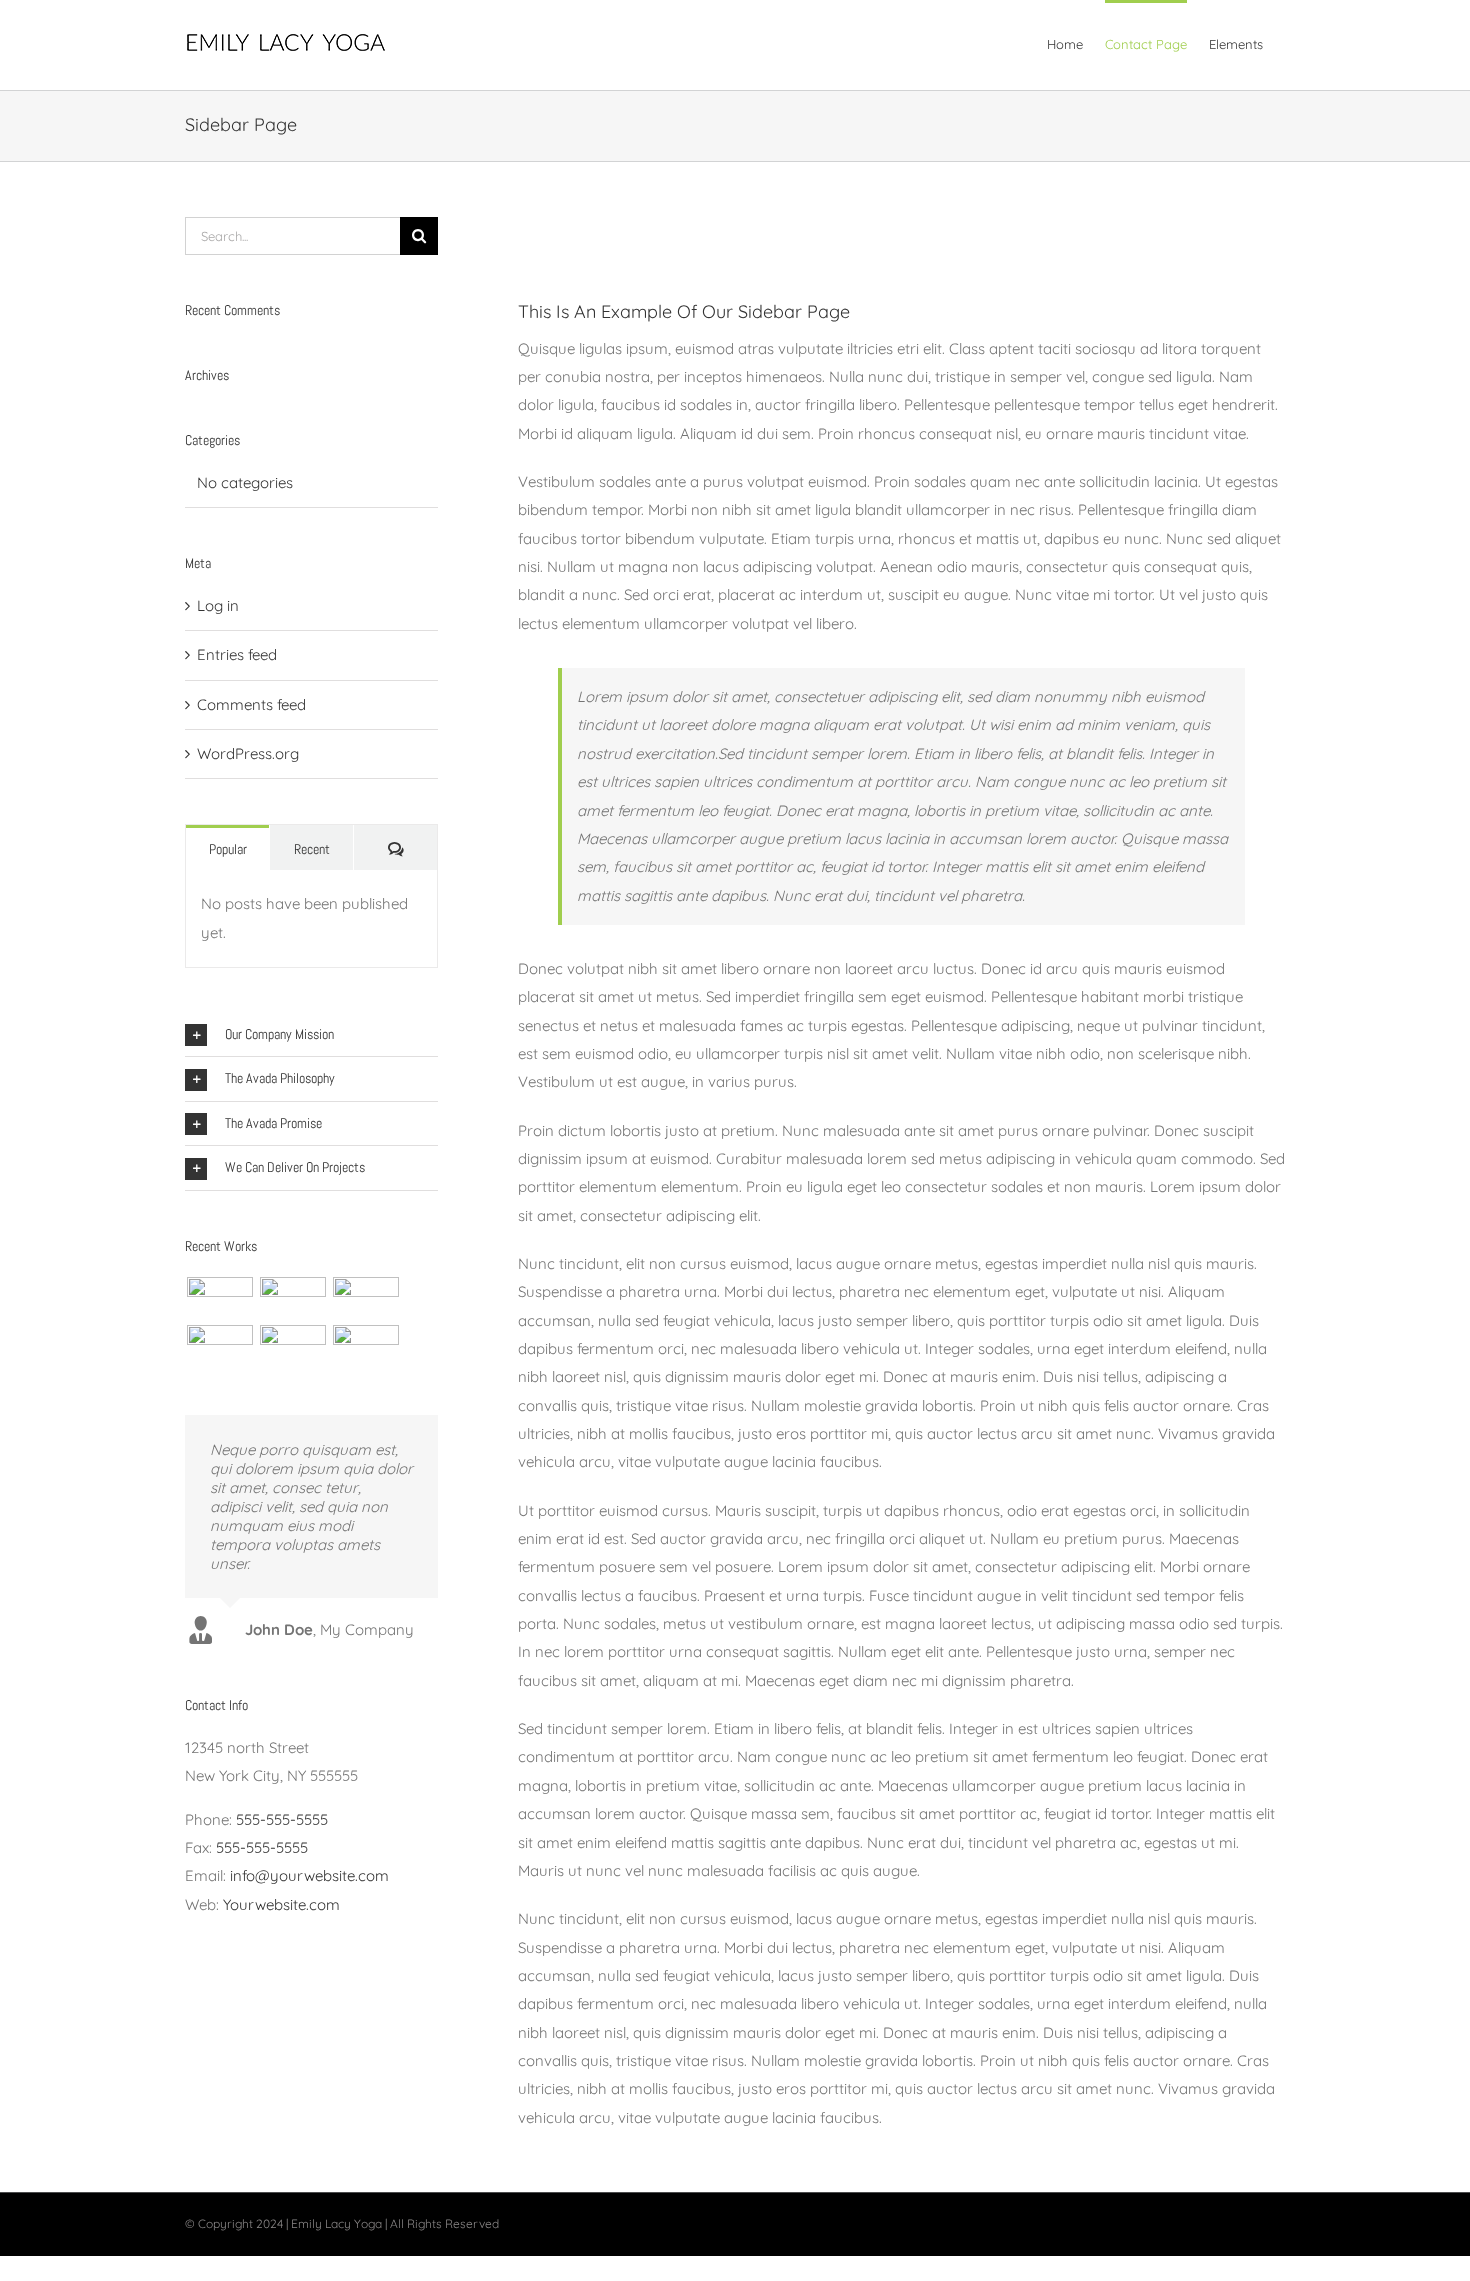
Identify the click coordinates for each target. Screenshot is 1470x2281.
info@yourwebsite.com (309, 1875)
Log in (218, 605)
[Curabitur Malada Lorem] (292, 1346)
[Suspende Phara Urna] (365, 1346)
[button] (311, 1034)
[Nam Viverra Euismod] (219, 1346)
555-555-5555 (282, 1819)
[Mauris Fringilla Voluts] (292, 1298)
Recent (312, 849)
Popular (228, 849)
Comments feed (251, 704)
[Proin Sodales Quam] (365, 1298)
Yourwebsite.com (281, 1904)
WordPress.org (248, 753)
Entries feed (237, 654)
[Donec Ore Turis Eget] (219, 1298)
